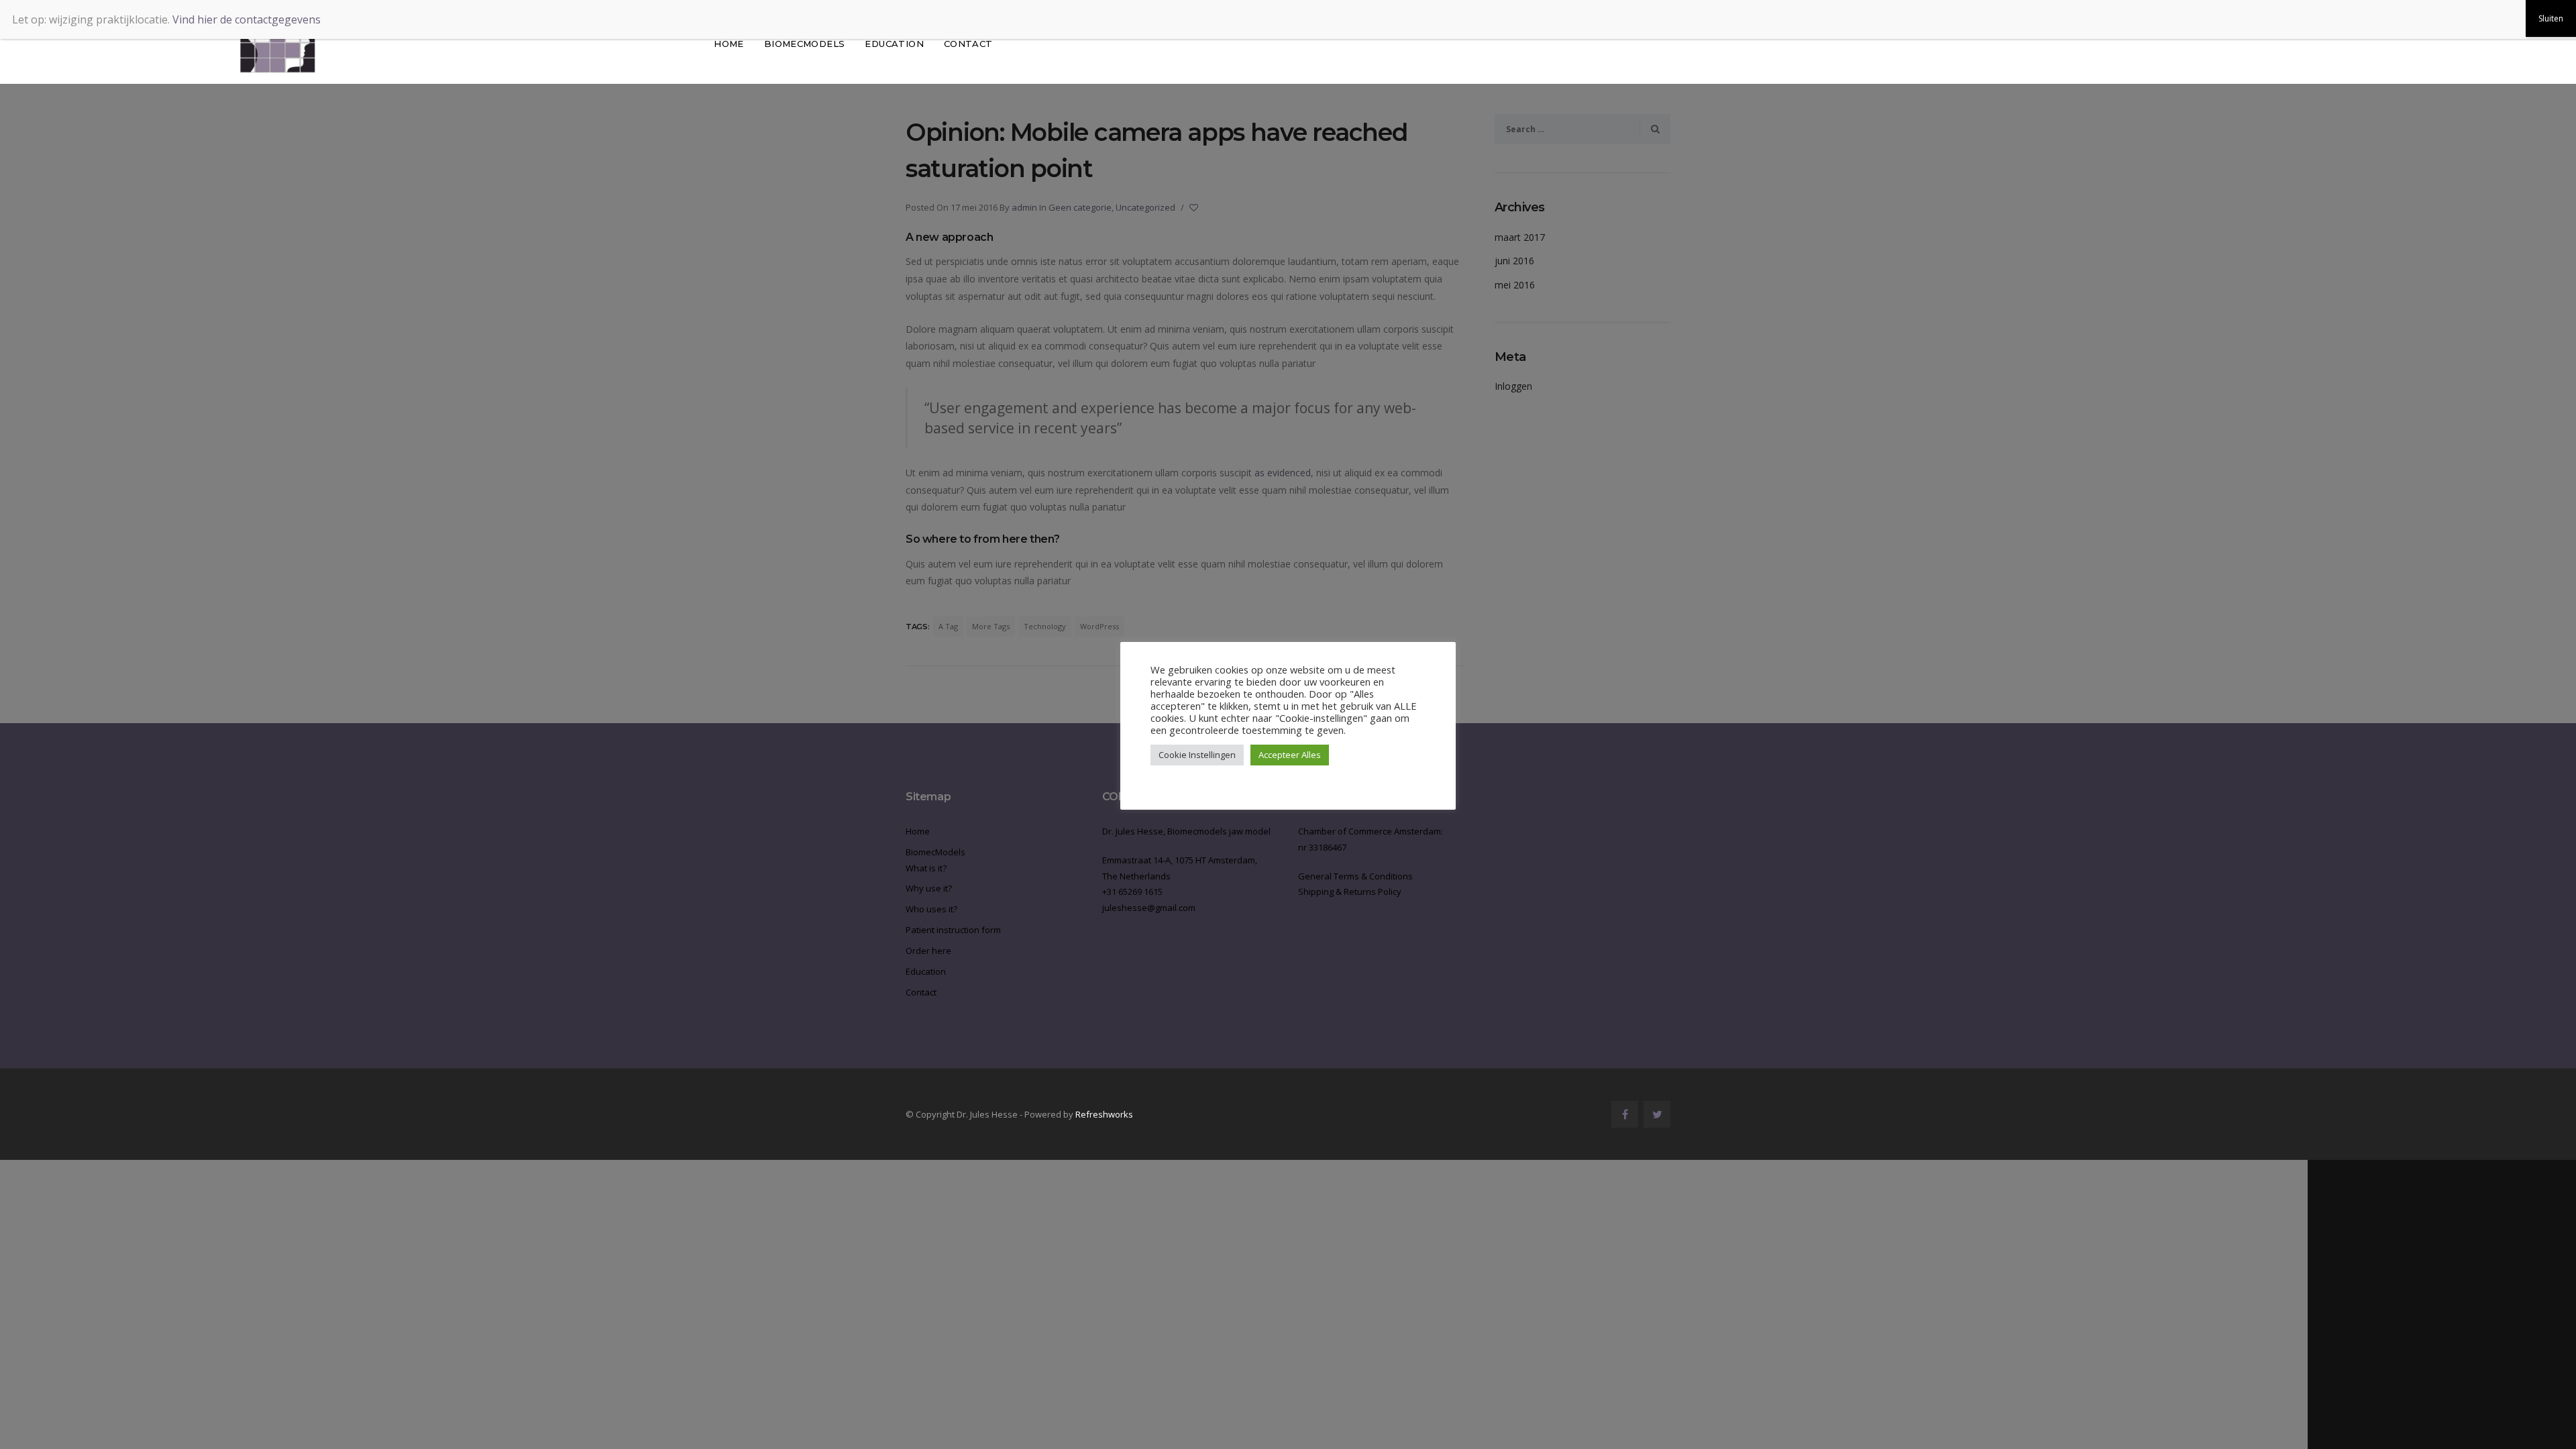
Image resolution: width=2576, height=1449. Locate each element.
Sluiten (2551, 18)
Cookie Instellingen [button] (1197, 755)
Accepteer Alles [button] (1290, 755)
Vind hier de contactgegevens (247, 19)
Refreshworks (1104, 1114)
